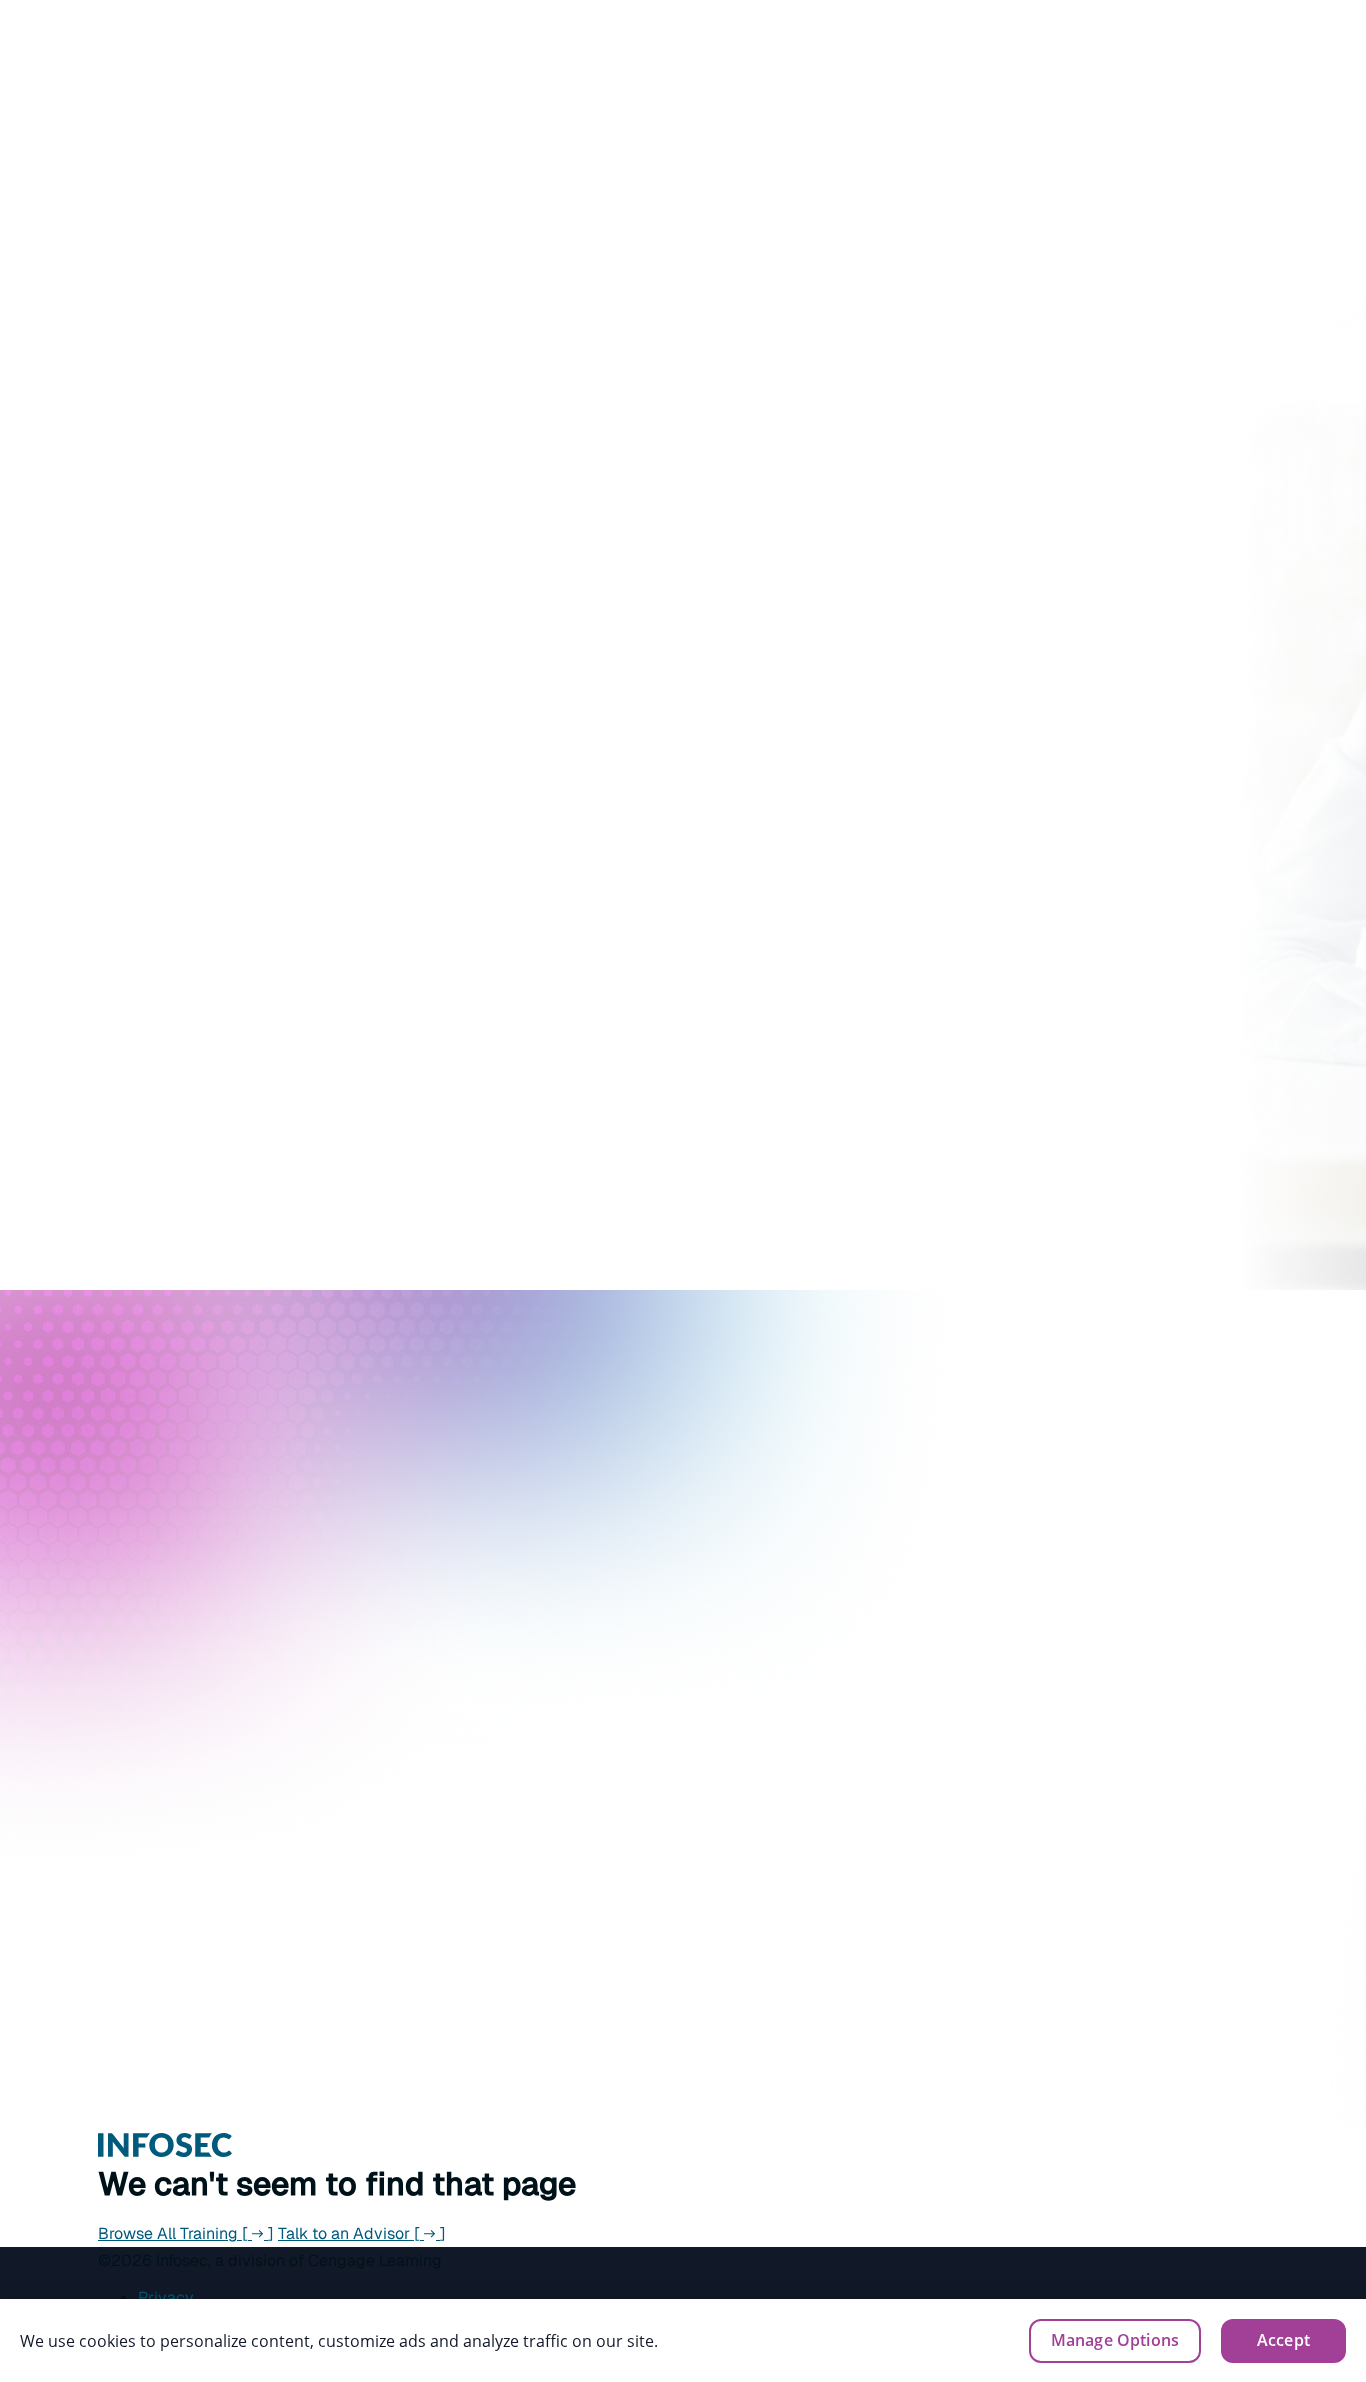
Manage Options (1115, 2340)
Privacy (166, 2297)
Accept (1283, 2340)
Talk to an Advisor (362, 2233)
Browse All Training (186, 2233)
